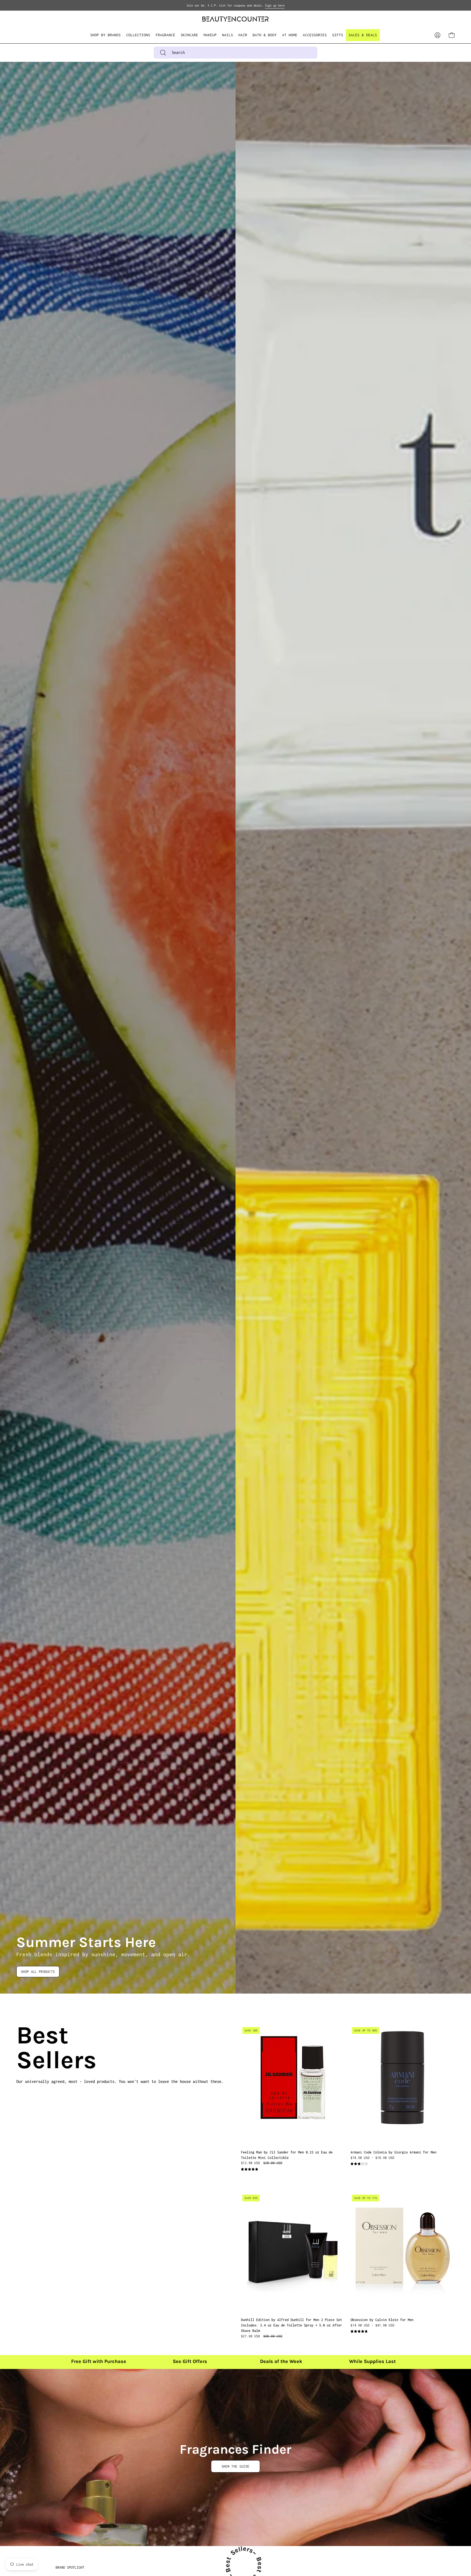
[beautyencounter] (235, 19)
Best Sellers (23, 2048)
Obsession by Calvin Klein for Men (382, 2320)
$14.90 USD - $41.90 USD (372, 2325)
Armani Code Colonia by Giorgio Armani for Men (393, 2152)
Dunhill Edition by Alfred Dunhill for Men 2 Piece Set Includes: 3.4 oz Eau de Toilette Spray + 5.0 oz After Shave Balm (292, 2325)
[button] (138, 35)
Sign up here (275, 5)
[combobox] (235, 53)
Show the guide (235, 2466)
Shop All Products (38, 1972)
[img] (250, 2169)
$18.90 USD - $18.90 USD (372, 2158)
